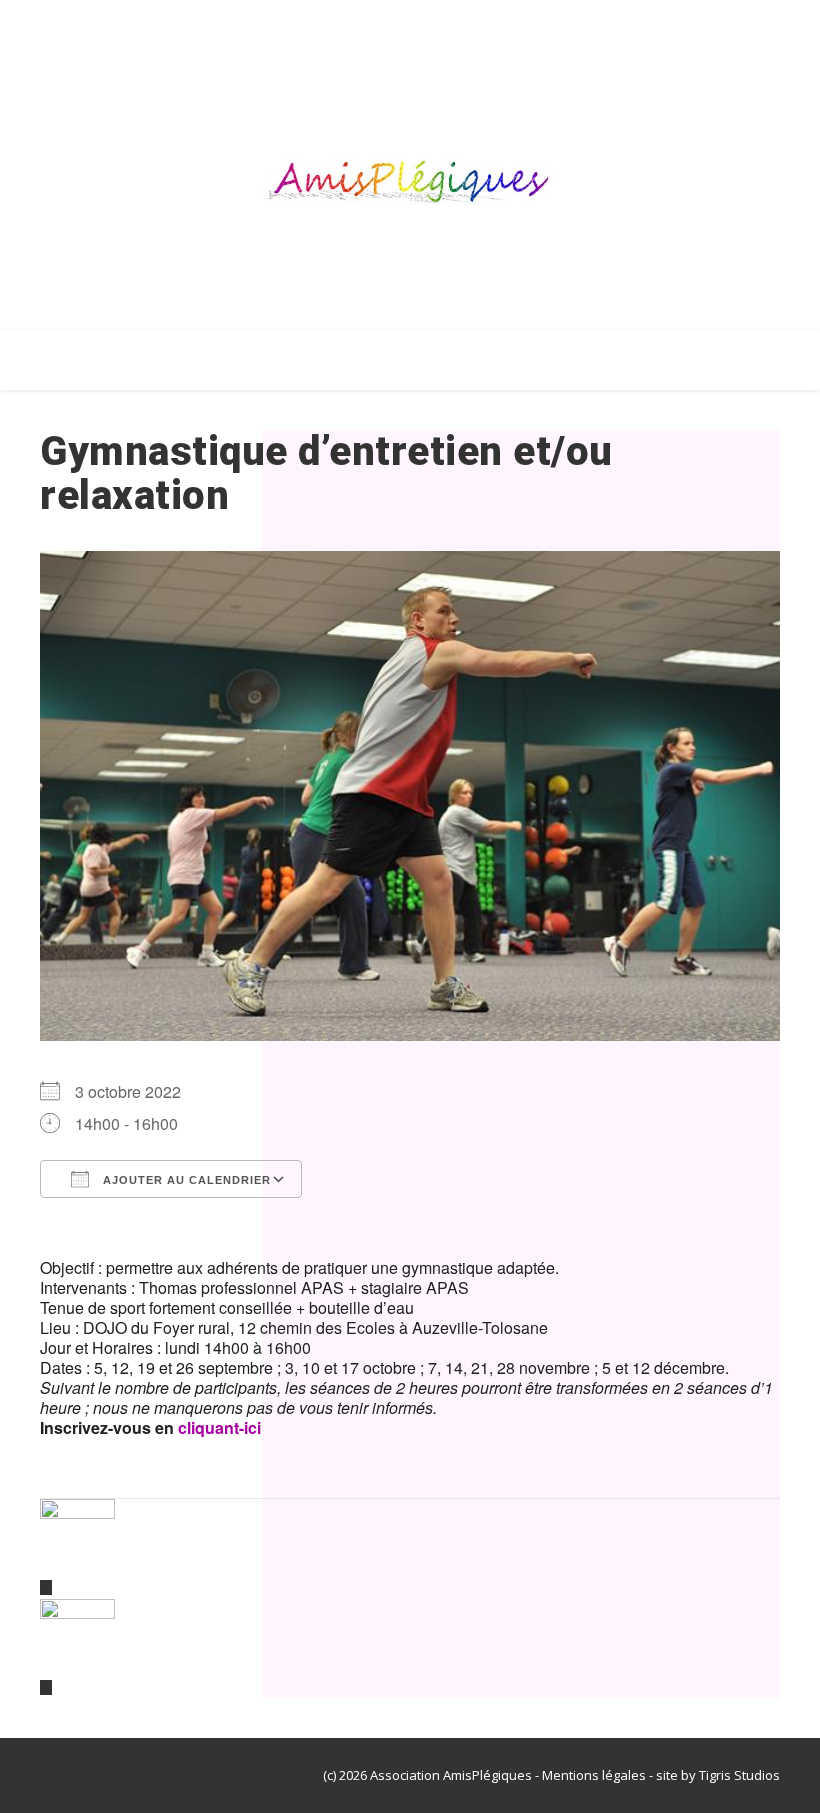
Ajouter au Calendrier (185, 1180)
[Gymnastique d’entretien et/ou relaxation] (410, 1547)
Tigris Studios (739, 1775)
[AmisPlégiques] (410, 185)
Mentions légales (594, 1775)
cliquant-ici (219, 1427)
